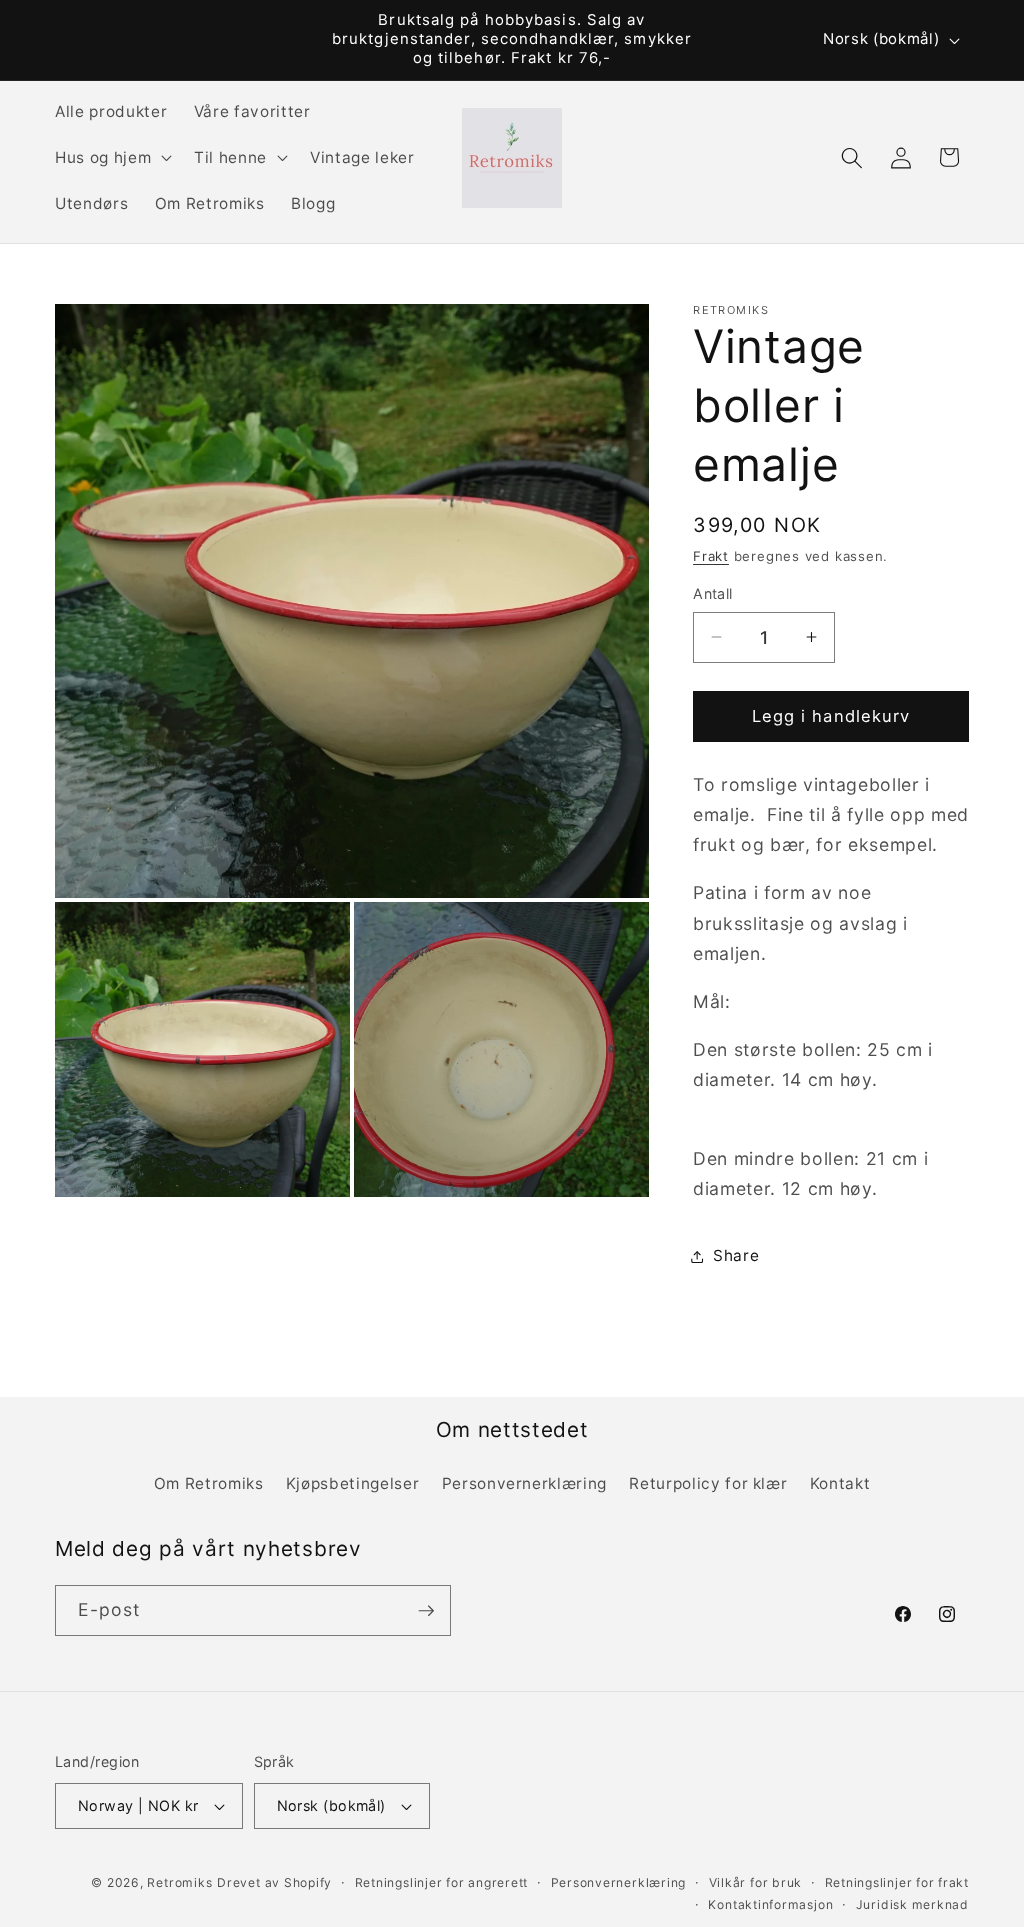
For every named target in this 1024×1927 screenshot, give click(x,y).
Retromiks (179, 1882)
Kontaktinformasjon (770, 1904)
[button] (111, 158)
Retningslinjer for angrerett (442, 1882)
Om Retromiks (209, 1483)
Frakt (711, 556)
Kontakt (840, 1483)
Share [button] (736, 1255)
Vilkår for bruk (756, 1882)
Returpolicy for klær (708, 1483)
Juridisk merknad (912, 1904)
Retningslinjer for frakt (897, 1882)
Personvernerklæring (525, 1483)
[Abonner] (426, 1611)
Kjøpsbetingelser (353, 1483)
